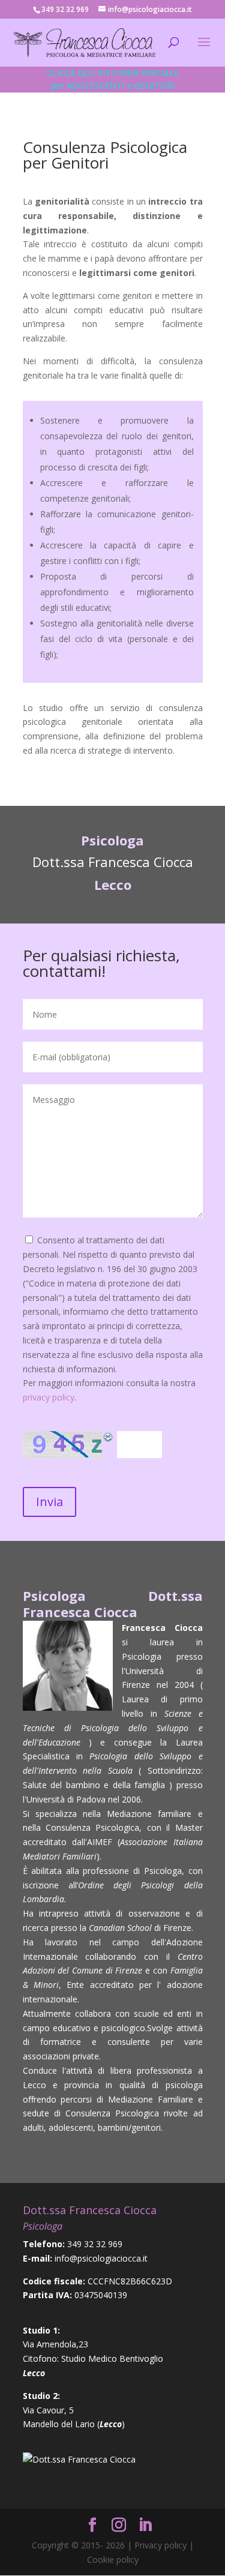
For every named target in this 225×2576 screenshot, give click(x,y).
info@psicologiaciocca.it (101, 2258)
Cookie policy (113, 2559)
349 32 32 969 (95, 2244)
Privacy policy (160, 2545)
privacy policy (49, 1397)
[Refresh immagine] (109, 1440)
